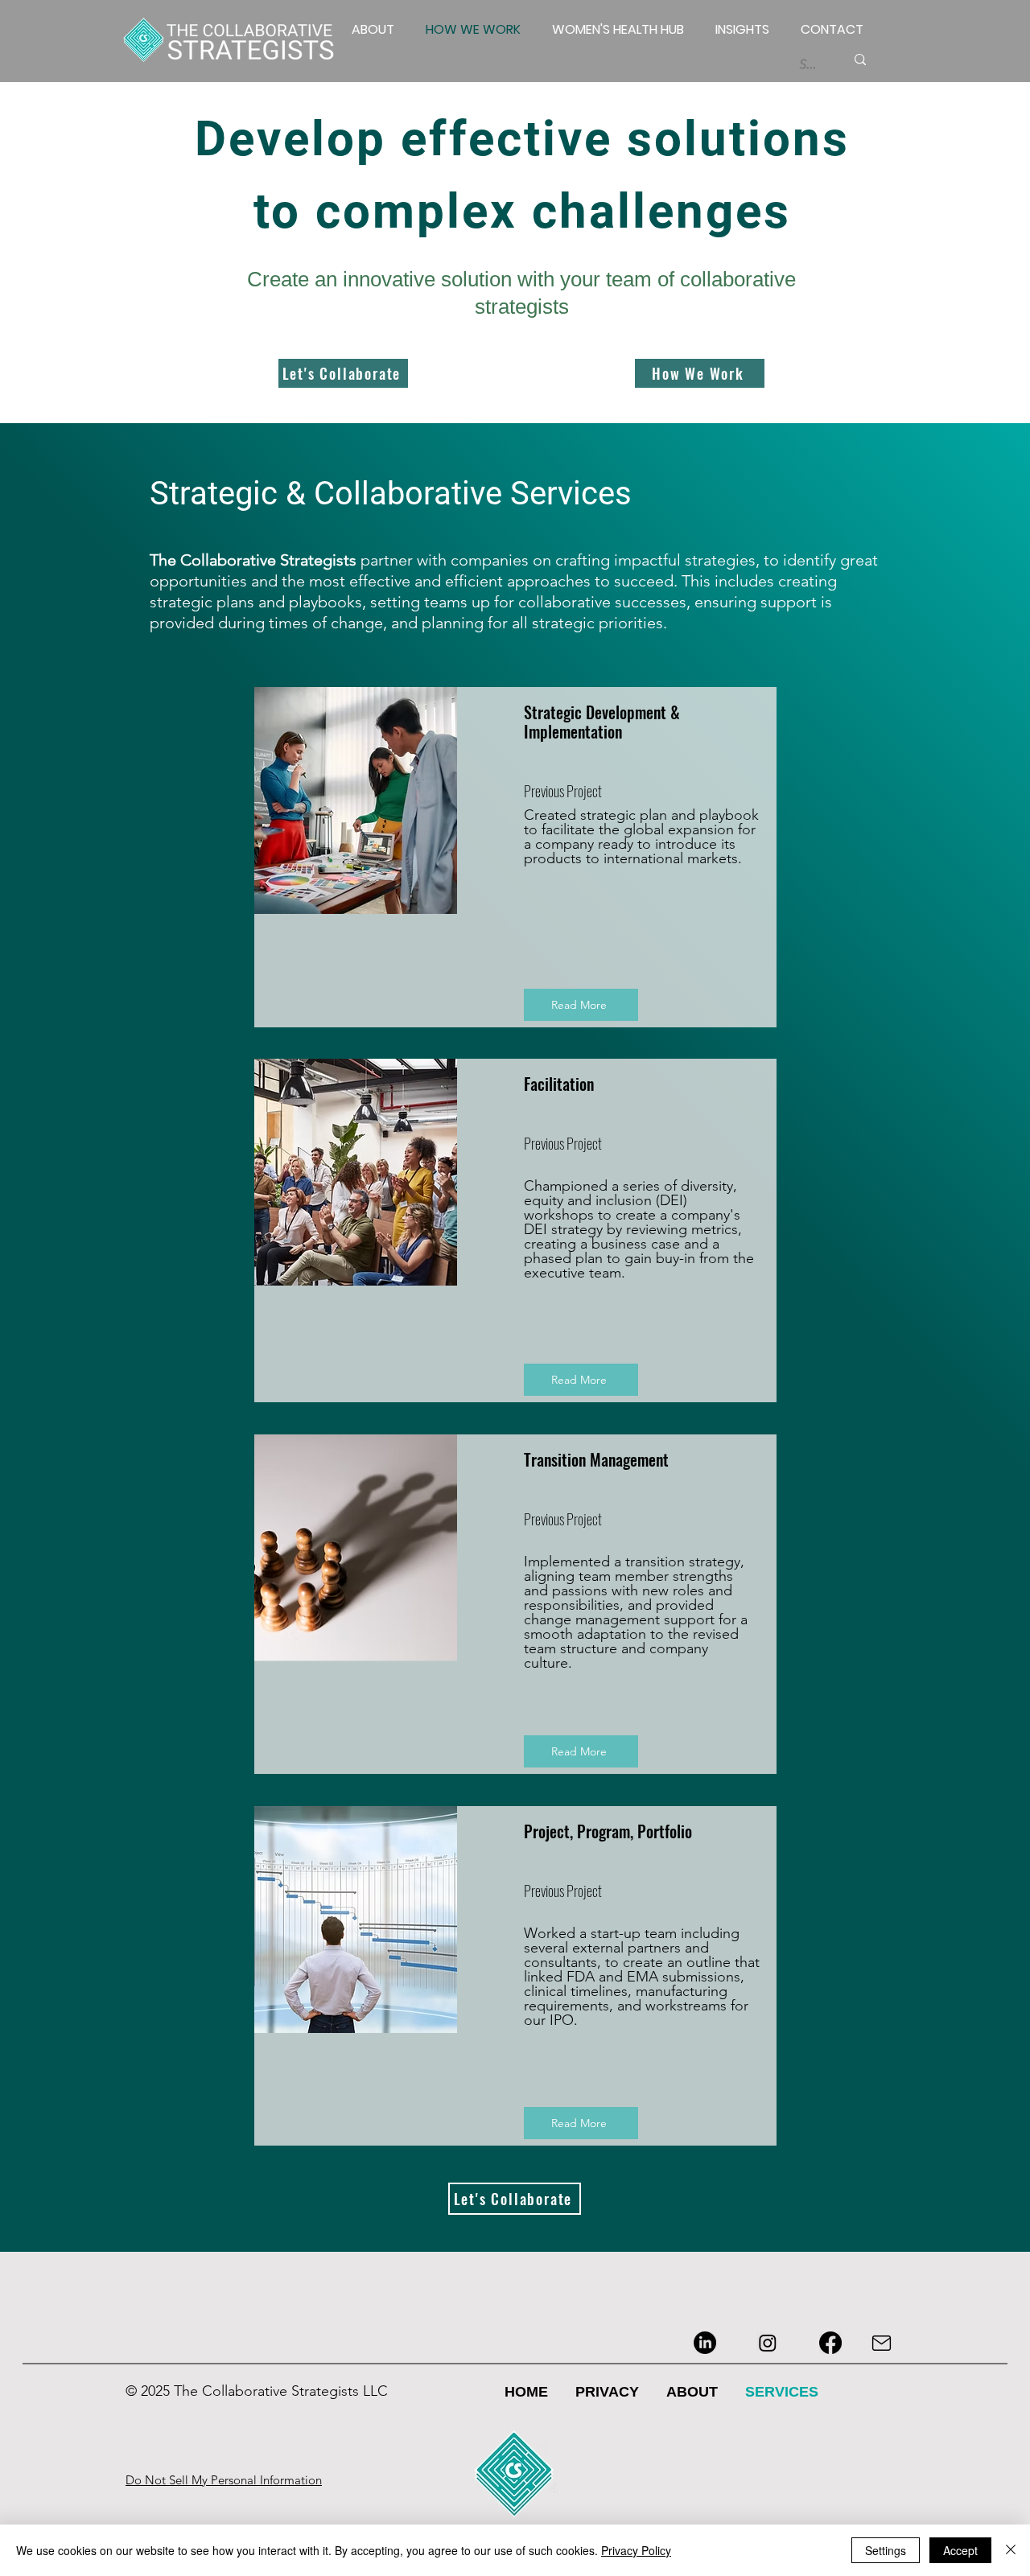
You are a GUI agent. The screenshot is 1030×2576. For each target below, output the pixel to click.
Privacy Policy (636, 2550)
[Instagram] (768, 2343)
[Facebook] (830, 2343)
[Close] (1011, 2550)
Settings (886, 2550)
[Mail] (882, 2343)
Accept (960, 2550)
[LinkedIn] (705, 2343)
